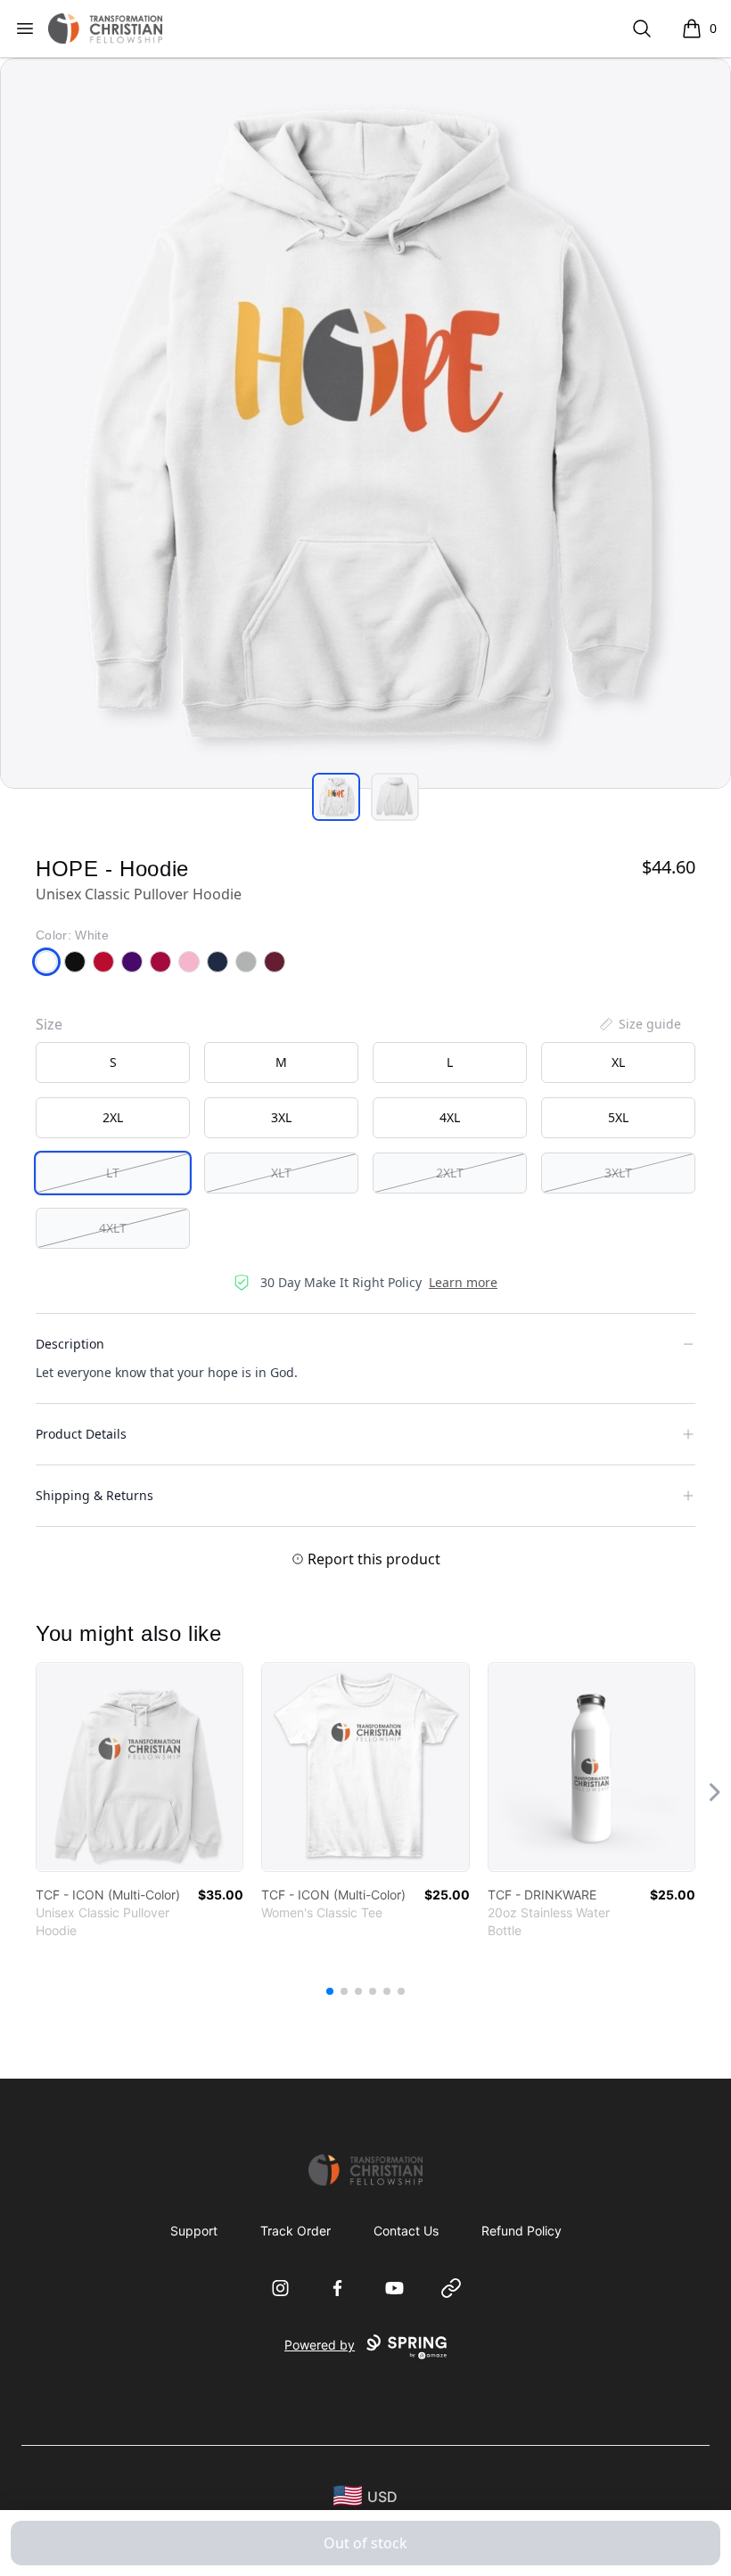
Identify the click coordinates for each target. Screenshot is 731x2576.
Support (194, 2231)
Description (70, 1344)
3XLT (618, 1173)
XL (618, 1062)
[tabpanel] (365, 423)
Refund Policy (522, 2231)
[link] (140, 1767)
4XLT (113, 1228)
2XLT (450, 1173)
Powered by (320, 2345)
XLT (281, 1173)
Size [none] (49, 1024)
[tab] (336, 797)
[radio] (113, 1062)
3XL (281, 1117)
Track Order (296, 2231)
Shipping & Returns (94, 1495)
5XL (618, 1117)
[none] (639, 1024)
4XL (450, 1117)
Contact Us (406, 2231)
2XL (113, 1117)
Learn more (463, 1282)
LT (113, 1173)
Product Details (81, 1434)
